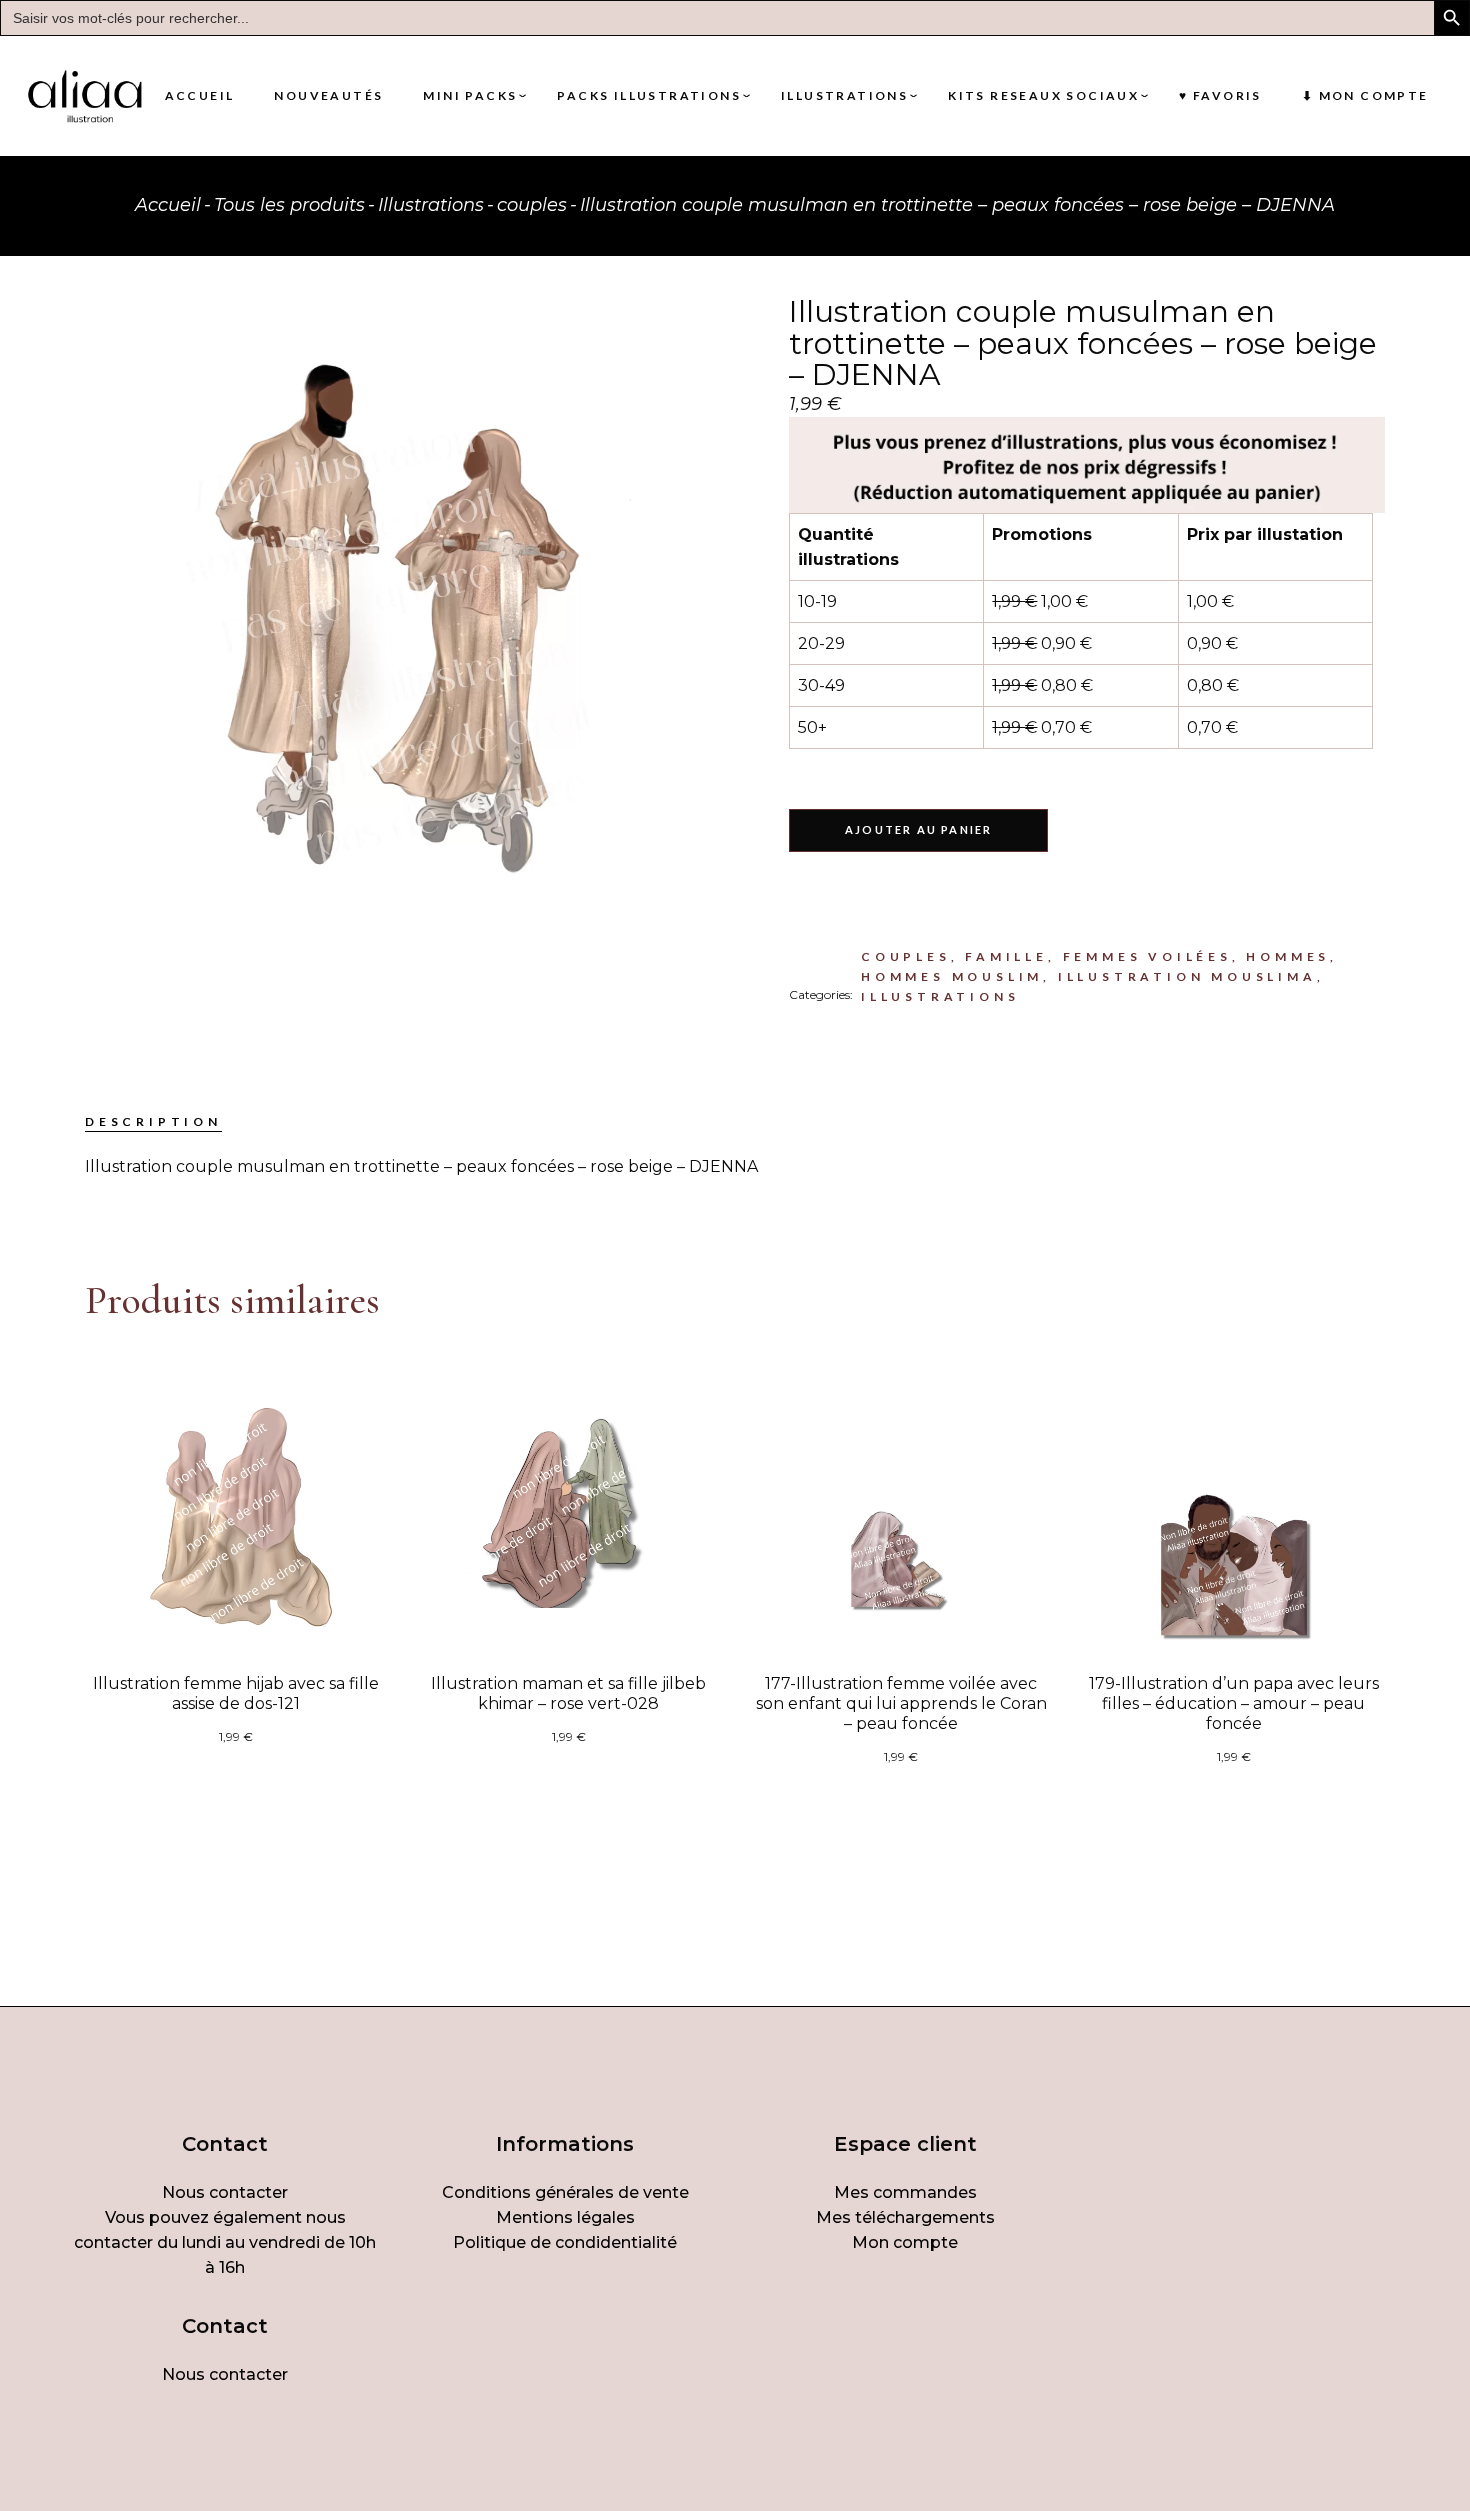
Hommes (1288, 956)
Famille (1006, 956)
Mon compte (905, 2242)
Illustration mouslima (1187, 976)
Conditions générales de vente (565, 2192)
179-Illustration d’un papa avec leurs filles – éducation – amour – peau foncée (1234, 1703)
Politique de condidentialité (565, 2242)
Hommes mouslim (952, 976)
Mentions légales (565, 2217)
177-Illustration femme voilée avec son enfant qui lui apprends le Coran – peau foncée (901, 1703)
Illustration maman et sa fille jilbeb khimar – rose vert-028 (568, 1693)
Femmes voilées (1147, 956)
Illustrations (940, 996)
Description (153, 1121)
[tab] (153, 1122)
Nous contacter (225, 2192)
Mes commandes (905, 2192)
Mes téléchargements (905, 2217)
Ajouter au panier (918, 829)
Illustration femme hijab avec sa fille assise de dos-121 (236, 1693)
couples (906, 956)
